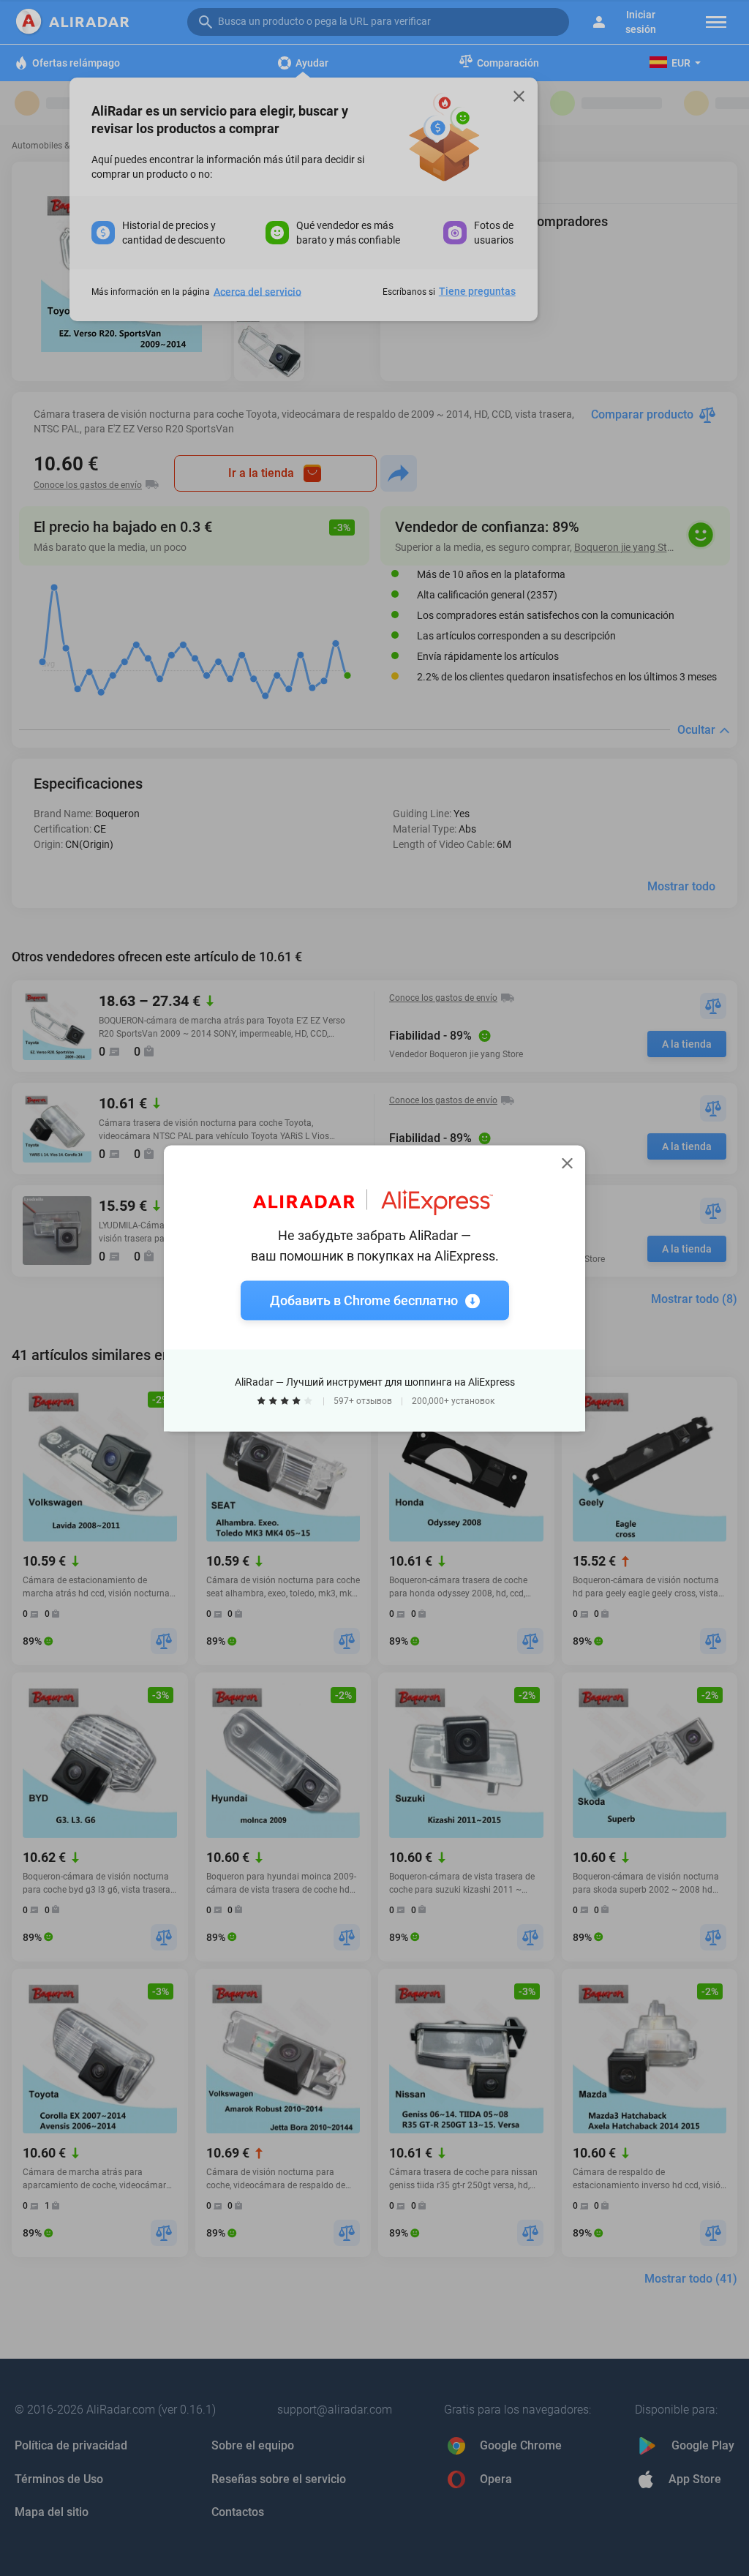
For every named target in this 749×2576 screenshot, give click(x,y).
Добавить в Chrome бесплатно (364, 1300)
